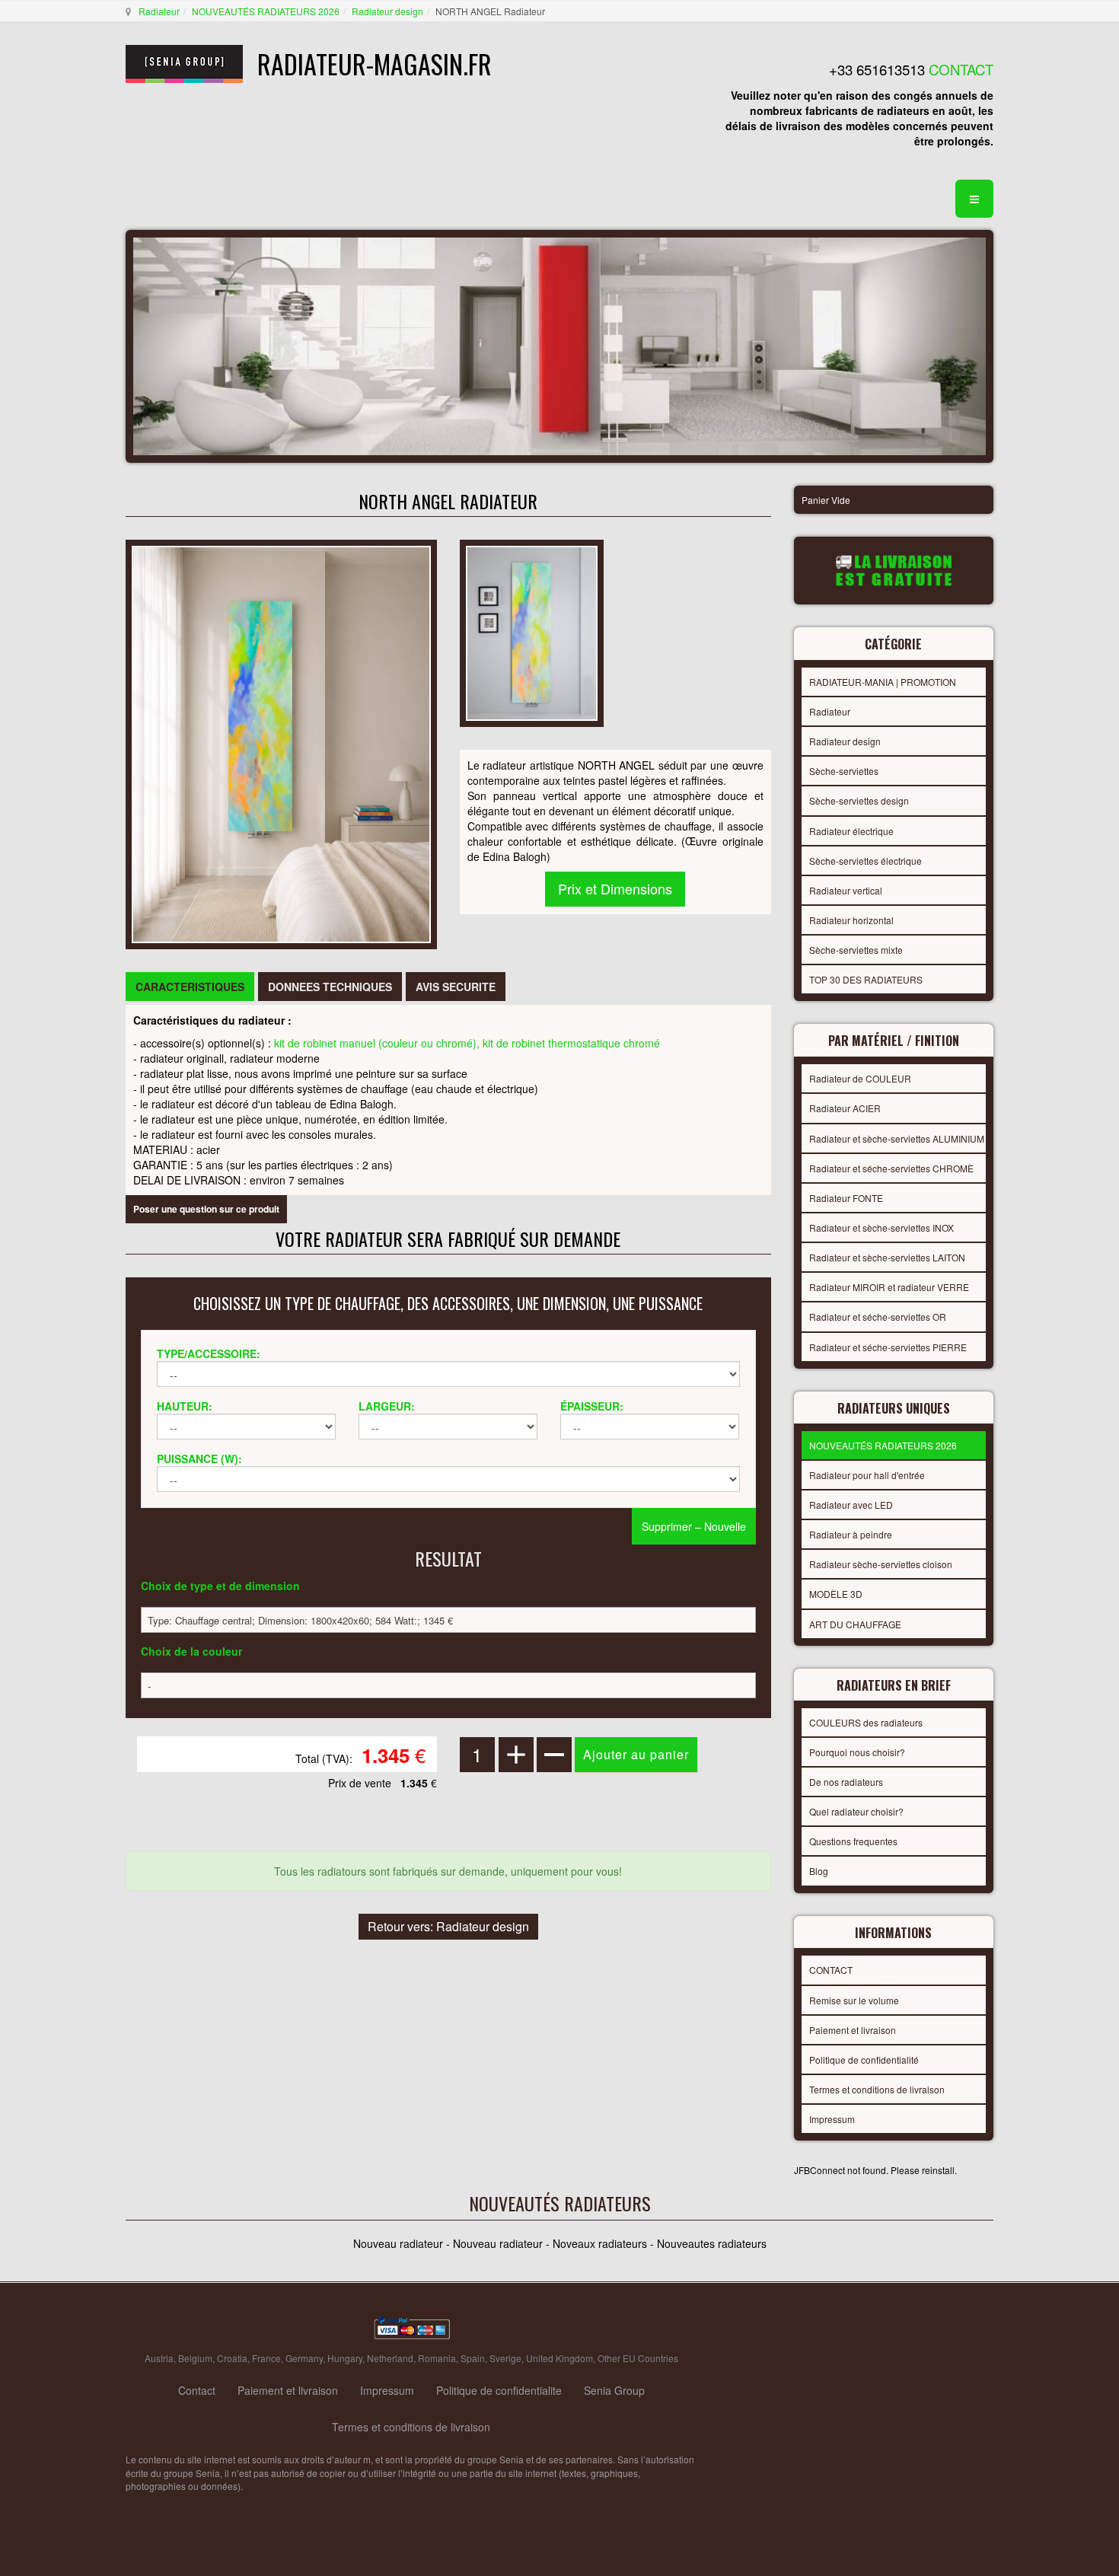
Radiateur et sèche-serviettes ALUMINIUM (897, 1138)
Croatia (232, 2358)
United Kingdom (559, 2358)
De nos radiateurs (846, 1782)
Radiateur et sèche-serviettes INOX (881, 1227)
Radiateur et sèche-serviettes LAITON (887, 1257)
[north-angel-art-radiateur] (532, 631)
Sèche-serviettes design (859, 800)
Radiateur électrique (851, 831)
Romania (437, 2358)
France (266, 2358)
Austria (159, 2358)
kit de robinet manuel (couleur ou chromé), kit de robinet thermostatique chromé (467, 1043)
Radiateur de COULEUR (860, 1078)
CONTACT (831, 1970)
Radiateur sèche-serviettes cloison (881, 1564)
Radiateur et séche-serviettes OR (878, 1317)
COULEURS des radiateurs (866, 1722)
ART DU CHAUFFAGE (855, 1624)
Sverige (505, 2358)
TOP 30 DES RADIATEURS (866, 979)
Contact (197, 2390)
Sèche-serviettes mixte (856, 950)
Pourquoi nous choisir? (857, 1752)
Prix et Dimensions (615, 888)
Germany (304, 2358)
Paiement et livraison (853, 2030)
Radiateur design (387, 11)
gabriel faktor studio (934, 2329)
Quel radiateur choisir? (856, 1811)
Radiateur (159, 11)
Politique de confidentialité (864, 2060)
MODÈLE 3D (836, 1594)
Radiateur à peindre (851, 1534)
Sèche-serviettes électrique (866, 861)
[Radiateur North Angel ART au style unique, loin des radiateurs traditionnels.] (281, 742)
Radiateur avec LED (851, 1505)
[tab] (190, 987)
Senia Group (614, 2390)
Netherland (390, 2358)
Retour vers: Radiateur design (448, 1926)
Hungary (345, 2358)
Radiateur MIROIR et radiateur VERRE (889, 1287)
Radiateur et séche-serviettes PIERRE (888, 1347)
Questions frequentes (853, 1841)
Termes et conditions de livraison (877, 2089)
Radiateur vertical (846, 890)
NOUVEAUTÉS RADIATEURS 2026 (266, 11)
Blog (819, 1871)
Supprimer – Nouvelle (694, 1526)
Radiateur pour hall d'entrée (867, 1475)
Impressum (832, 2119)
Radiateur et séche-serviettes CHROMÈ (891, 1168)
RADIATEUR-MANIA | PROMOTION (883, 682)
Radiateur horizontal (851, 920)
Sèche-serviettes (844, 771)
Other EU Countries (638, 2358)
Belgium (195, 2358)
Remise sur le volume (854, 2000)
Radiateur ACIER (845, 1108)
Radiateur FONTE (846, 1198)
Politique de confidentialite (499, 2390)
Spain (473, 2358)
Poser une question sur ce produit (206, 1209)
